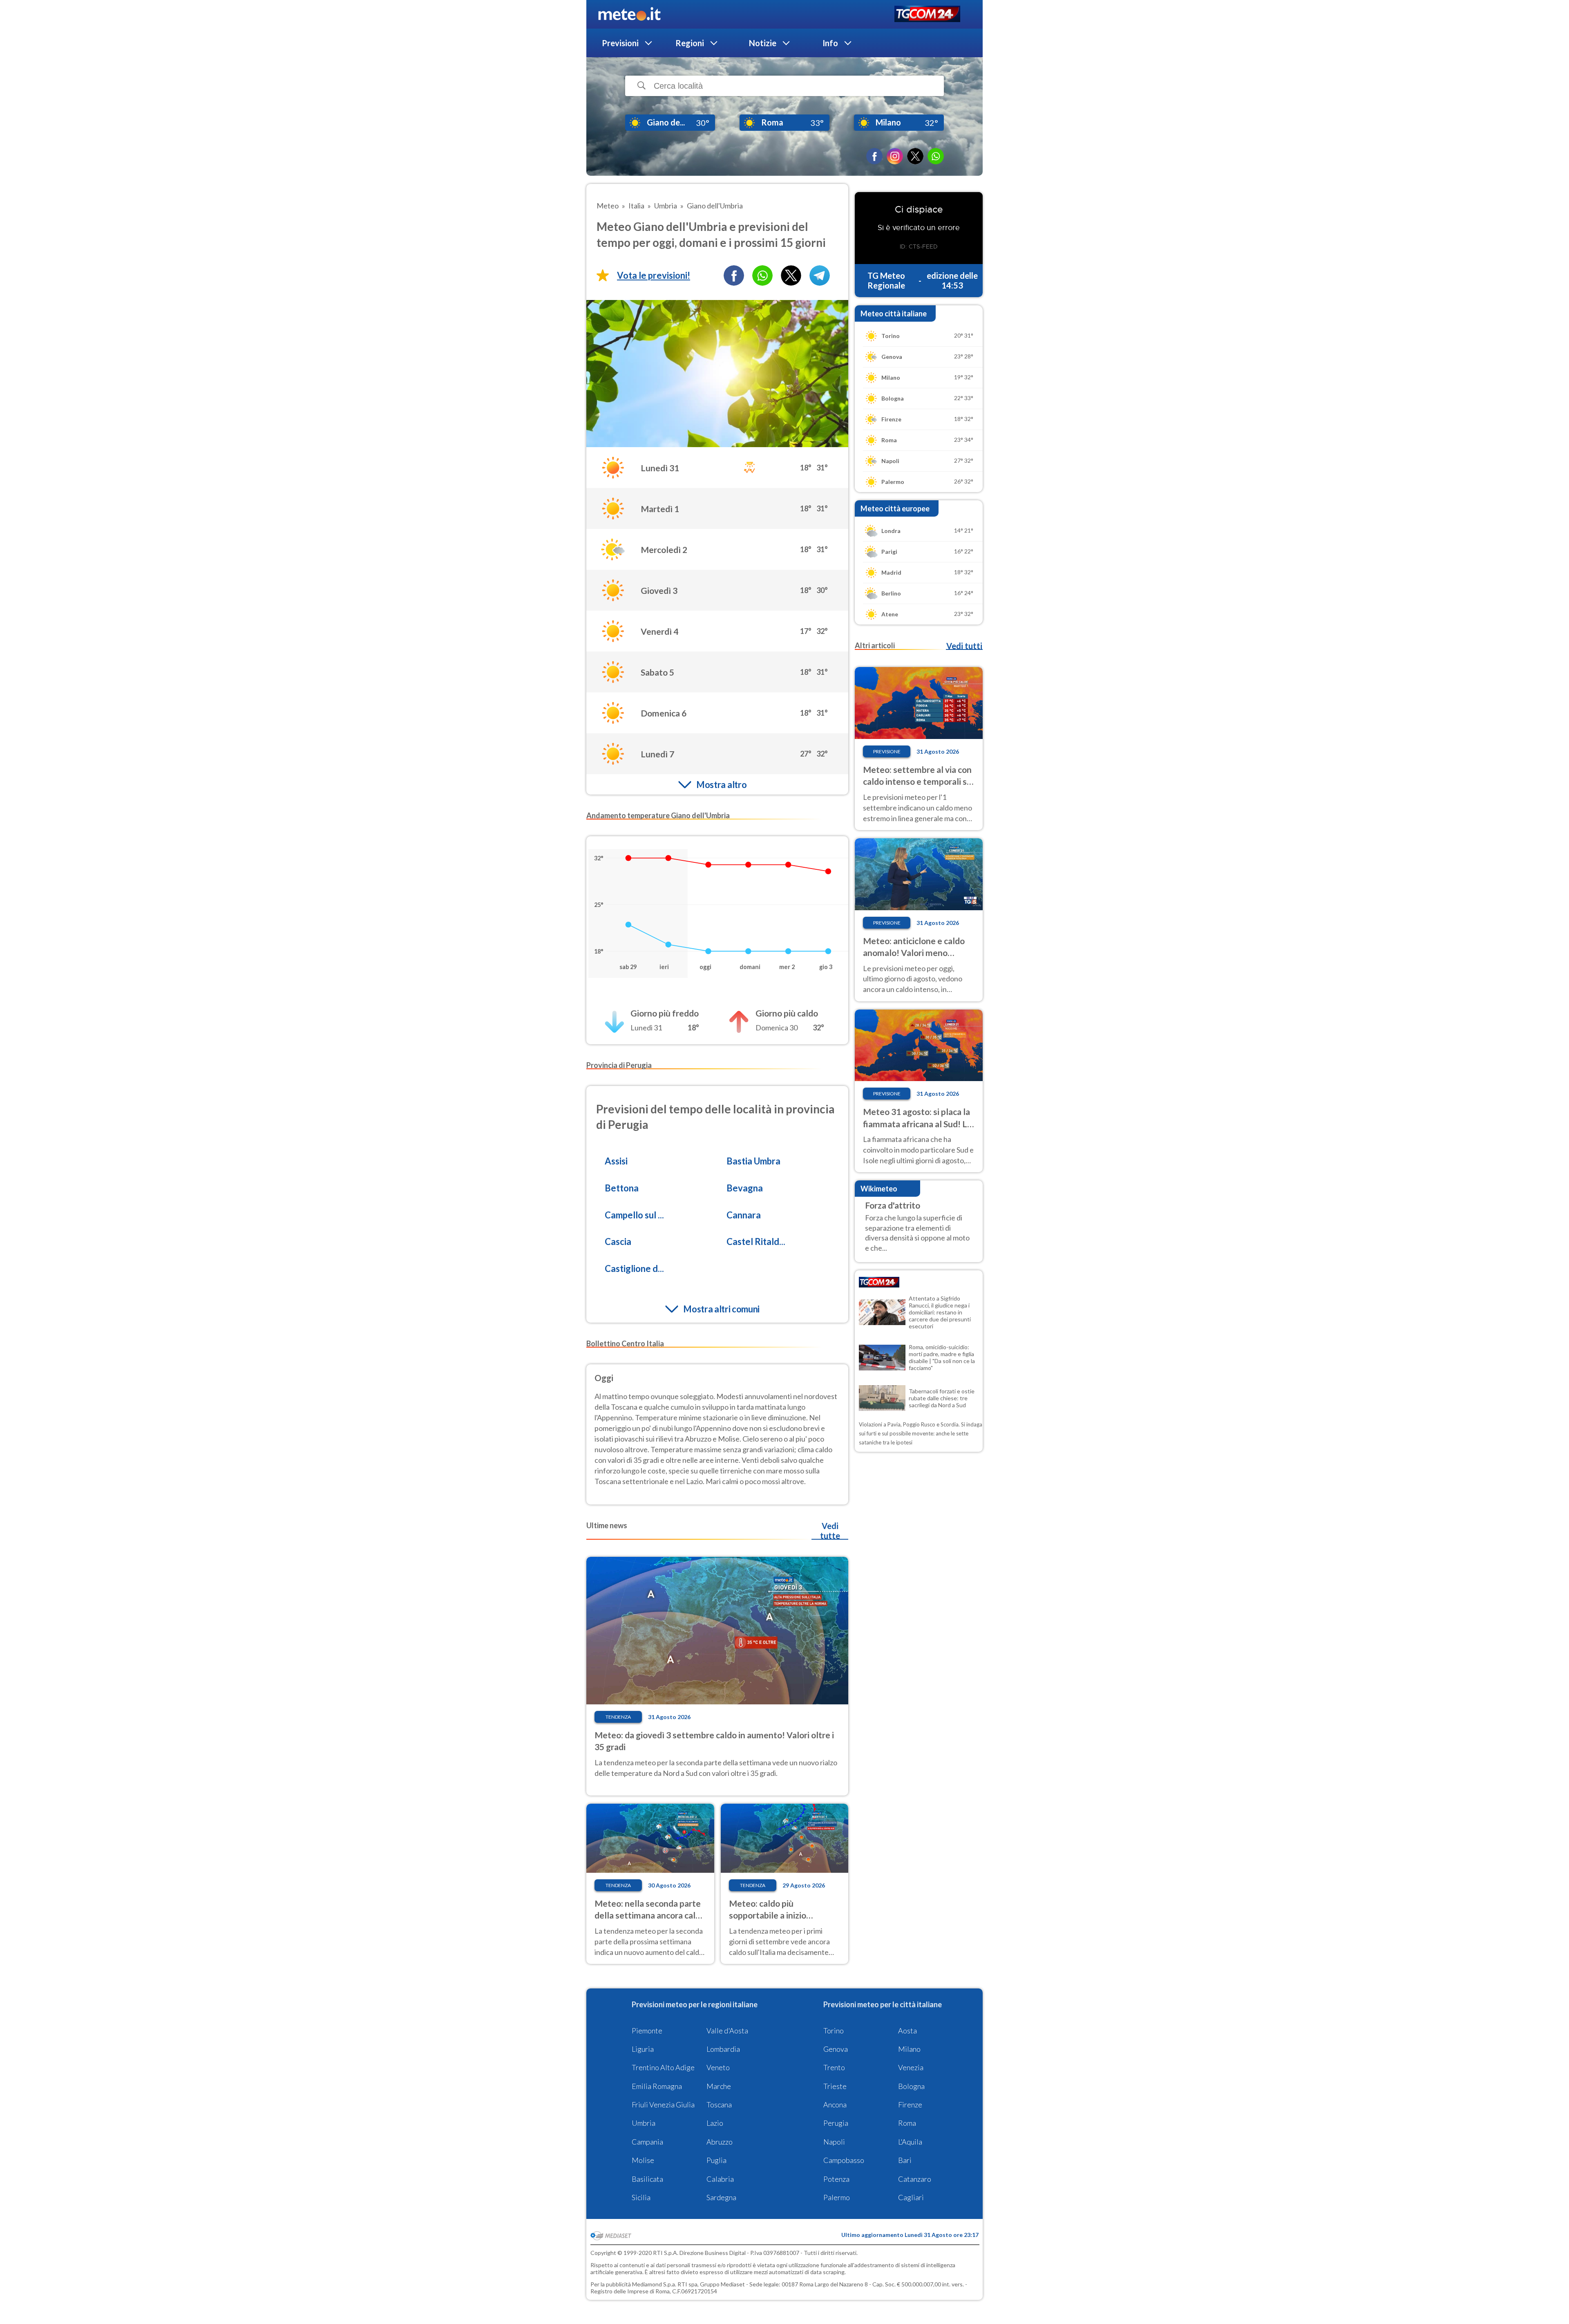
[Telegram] (820, 275)
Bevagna (745, 1188)
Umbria (644, 2123)
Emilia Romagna (657, 2086)
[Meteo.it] (629, 14)
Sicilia (641, 2197)
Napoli (834, 2142)
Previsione (887, 751)
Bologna (911, 2086)
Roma (907, 2123)
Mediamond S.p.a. (654, 2284)
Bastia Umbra (753, 1161)
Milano (909, 2049)
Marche (719, 2086)
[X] (915, 156)
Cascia (618, 1241)
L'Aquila (910, 2142)
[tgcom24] (927, 15)
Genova (836, 2049)
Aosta (907, 2031)
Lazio (715, 2123)
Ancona (835, 2105)
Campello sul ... (634, 1215)
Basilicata (647, 2179)
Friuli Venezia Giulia (663, 2105)
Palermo (837, 2197)
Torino (834, 2031)
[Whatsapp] (762, 275)
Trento (834, 2067)
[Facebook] (874, 156)
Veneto (718, 2067)
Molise (643, 2160)
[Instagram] (895, 156)
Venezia (911, 2067)
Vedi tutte (830, 1531)
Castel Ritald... (756, 1241)
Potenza (836, 2179)
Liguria (643, 2049)
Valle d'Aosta (727, 2031)
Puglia (716, 2160)
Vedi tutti (964, 646)
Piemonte (647, 2031)
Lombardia (723, 2049)
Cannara (744, 1215)
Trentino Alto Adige (663, 2067)
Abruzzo (720, 2142)
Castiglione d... (634, 1268)
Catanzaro (915, 2179)
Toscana (719, 2105)
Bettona (622, 1188)
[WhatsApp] (936, 156)
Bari (905, 2160)
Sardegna (721, 2197)
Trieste (835, 2086)
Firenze (910, 2105)
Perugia (836, 2123)
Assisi (616, 1161)
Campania (647, 2142)
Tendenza (618, 1717)
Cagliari (911, 2197)
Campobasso (844, 2160)
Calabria (720, 2179)
